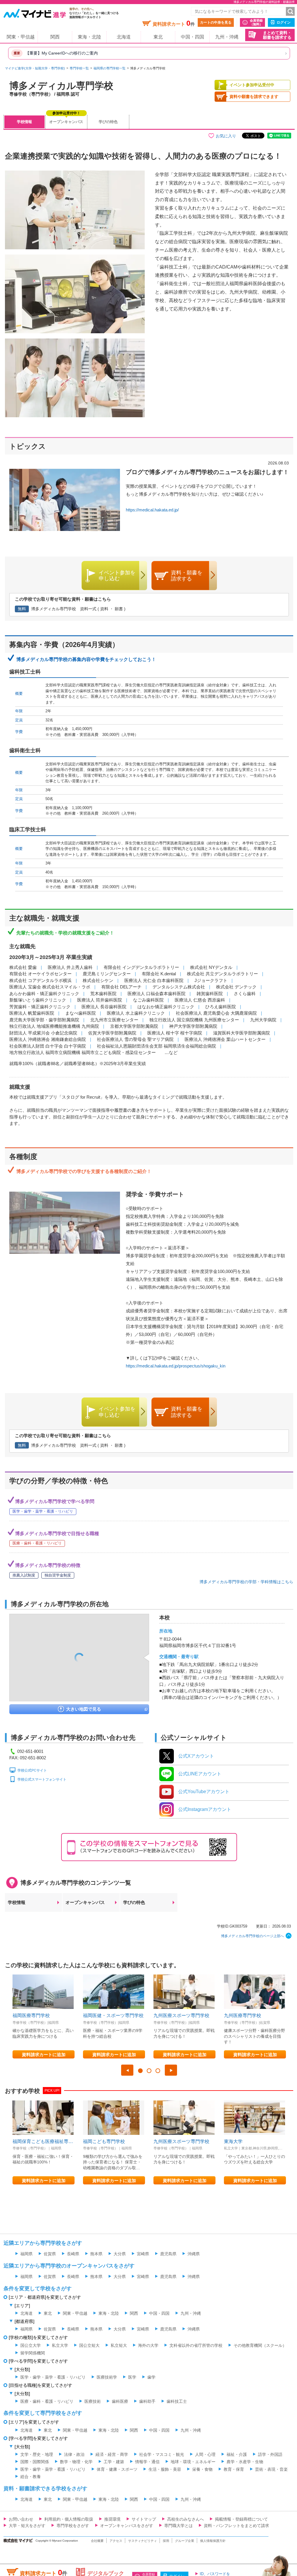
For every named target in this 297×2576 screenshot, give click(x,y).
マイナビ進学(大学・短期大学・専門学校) (35, 68)
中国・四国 (192, 37)
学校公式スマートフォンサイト (42, 1779)
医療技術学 (107, 2377)
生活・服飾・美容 (165, 2469)
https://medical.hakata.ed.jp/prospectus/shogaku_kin (176, 1366)
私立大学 (60, 2345)
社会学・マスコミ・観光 (162, 2454)
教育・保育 (234, 2469)
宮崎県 (143, 2254)
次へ (171, 2070)
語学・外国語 (270, 2454)
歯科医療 (120, 2401)
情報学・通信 (147, 2462)
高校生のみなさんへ (185, 2519)
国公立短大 (89, 2345)
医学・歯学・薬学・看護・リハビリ (53, 2377)
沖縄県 (194, 2254)
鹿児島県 (168, 2254)
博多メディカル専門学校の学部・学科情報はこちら (246, 1582)
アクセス (116, 2541)
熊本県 (96, 2254)
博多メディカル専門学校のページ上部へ (252, 1936)
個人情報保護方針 (213, 2541)
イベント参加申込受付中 (252, 85)
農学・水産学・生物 (245, 2462)
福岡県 (26, 2254)
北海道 (124, 37)
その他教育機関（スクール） (260, 2345)
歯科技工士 (177, 2401)
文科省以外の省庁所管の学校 (196, 2345)
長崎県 (73, 2254)
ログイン (284, 22)
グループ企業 (185, 2541)
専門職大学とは (178, 2526)
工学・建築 (114, 2462)
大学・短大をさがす (27, 2526)
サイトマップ (144, 2519)
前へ (127, 2070)
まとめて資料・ (277, 35)
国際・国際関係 (35, 2462)
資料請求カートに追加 (44, 2055)
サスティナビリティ (143, 2541)
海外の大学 (148, 2345)
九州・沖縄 (227, 37)
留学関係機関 (33, 2353)
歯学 (151, 2377)
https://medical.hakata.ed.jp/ (152, 510)
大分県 (120, 2254)
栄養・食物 (202, 2469)
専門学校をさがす (73, 2526)
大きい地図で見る (84, 1709)
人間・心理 (205, 2454)
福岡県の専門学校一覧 (109, 68)
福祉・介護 (237, 2454)
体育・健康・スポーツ (117, 2469)
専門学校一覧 (79, 68)
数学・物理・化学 (76, 2462)
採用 (166, 2541)
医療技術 (93, 2401)
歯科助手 (147, 2401)
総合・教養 (31, 2477)
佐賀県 (50, 2254)
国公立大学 (31, 2345)
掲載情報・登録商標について (241, 2519)
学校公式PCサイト (32, 1770)
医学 (132, 2377)
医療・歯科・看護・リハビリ (47, 2401)
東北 (158, 37)
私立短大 (119, 2345)
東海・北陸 (89, 37)
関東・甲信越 (21, 37)
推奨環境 (112, 2519)
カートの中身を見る (216, 22)
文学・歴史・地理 (37, 2454)
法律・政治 (74, 2454)
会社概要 (97, 2541)
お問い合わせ (21, 2519)
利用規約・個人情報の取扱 (69, 2519)
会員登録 (256, 22)
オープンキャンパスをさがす (127, 2526)
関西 (55, 37)
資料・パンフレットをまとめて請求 (236, 2526)
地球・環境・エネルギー (193, 2462)
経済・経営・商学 (112, 2454)
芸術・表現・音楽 (271, 2469)
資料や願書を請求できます (254, 97)
